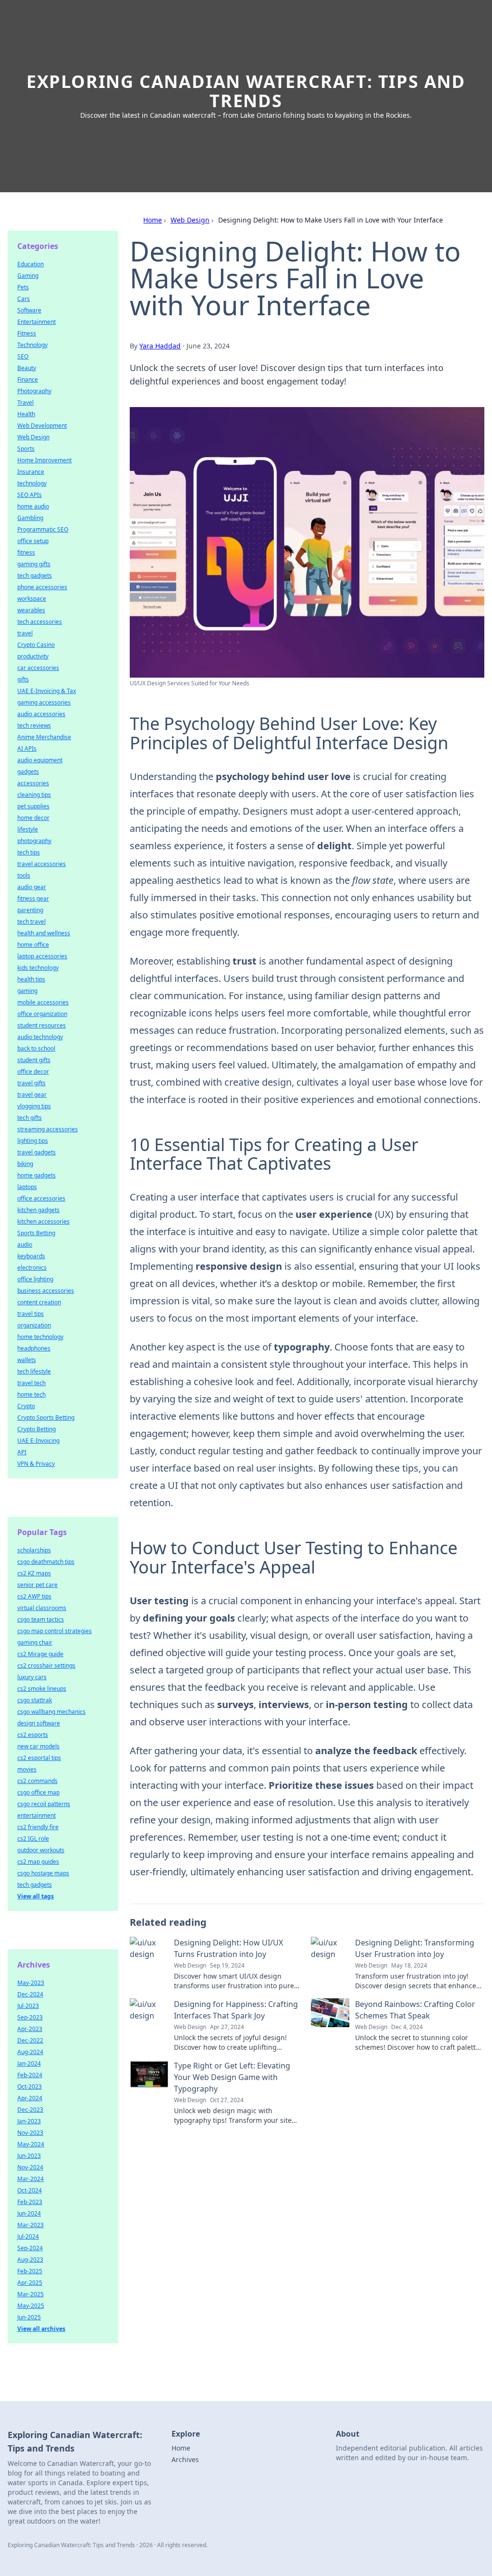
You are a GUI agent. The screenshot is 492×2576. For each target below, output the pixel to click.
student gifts (34, 1060)
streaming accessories (48, 1129)
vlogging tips (34, 1106)
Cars (24, 299)
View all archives (41, 2329)
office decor (33, 1071)
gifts (23, 679)
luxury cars (32, 1677)
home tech (31, 1394)
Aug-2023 (30, 2260)
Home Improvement (44, 460)
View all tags (36, 1896)
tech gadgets (35, 576)
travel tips (31, 1314)
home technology (40, 1337)
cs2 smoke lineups (42, 1689)
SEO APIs (30, 495)
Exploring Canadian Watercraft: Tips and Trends (246, 91)
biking (25, 1164)
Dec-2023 (30, 2110)
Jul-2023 (28, 2006)
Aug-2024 (30, 2052)
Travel (25, 402)
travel (25, 633)
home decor (33, 818)
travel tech (31, 1383)
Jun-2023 (29, 2156)
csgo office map (38, 1792)
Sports (26, 449)
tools (24, 875)
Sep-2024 (30, 2248)
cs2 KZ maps (34, 1573)
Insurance (31, 472)
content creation (39, 1302)
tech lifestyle (34, 1371)
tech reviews (34, 725)
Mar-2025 (31, 2294)
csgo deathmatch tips (46, 1562)
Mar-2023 (31, 2225)
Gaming (28, 276)
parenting (30, 910)
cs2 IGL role (33, 1839)
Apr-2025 (30, 2283)
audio (25, 1245)
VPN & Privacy (36, 1464)
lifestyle (28, 829)
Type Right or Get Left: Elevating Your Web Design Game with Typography (232, 2077)
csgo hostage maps (43, 1873)
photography (34, 841)
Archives (185, 2459)
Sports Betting (36, 1233)
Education (31, 264)
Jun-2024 (29, 2213)
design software (39, 1723)
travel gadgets (37, 1152)
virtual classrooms (42, 1608)
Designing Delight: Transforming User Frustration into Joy (415, 1948)
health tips (31, 979)
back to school (36, 1048)
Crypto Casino (36, 645)
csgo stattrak (35, 1700)
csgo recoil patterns (44, 1804)
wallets (27, 1360)
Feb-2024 (30, 2075)
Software (29, 310)
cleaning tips (34, 795)
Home (153, 220)
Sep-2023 (30, 2017)
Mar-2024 (31, 2179)
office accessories (41, 1198)
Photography (34, 391)
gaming (27, 991)
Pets (23, 287)
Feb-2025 (30, 2271)
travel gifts (31, 1083)
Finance (28, 379)
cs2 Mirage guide (40, 1654)
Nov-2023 (30, 2133)
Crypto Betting (37, 1429)
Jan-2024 (29, 2063)
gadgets (28, 772)
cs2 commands (37, 1781)
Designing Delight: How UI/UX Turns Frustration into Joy (228, 1948)
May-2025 (31, 2306)
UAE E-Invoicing (38, 1441)
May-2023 (31, 1983)
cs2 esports (33, 1735)
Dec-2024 (30, 1994)
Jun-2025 (29, 2317)
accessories (33, 783)
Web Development (42, 426)
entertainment (37, 1815)
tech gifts (30, 1118)
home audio (33, 506)
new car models (38, 1746)
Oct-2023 (30, 2087)
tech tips (29, 852)
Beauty (27, 368)
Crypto (26, 1406)
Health (26, 414)
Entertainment (37, 322)
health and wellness (44, 933)
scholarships (34, 1550)
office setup (33, 541)
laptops (27, 1187)
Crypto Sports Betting (46, 1418)
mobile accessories (43, 1002)
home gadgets (37, 1175)
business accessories (46, 1291)
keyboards (31, 1256)
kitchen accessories (43, 1221)
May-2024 (31, 2144)
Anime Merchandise (44, 737)
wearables (31, 610)
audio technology (40, 1037)
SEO (23, 356)
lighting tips (33, 1141)
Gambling (30, 518)
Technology (32, 345)
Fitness (27, 333)
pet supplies (33, 806)
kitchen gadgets (38, 1210)
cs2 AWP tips (34, 1596)
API (22, 1452)
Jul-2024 (28, 2236)
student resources (42, 1025)
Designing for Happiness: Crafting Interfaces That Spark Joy (236, 2010)
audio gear (32, 887)
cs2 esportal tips (39, 1758)
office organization (42, 1014)
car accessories (38, 668)
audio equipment (40, 760)
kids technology (38, 968)
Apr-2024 (30, 2098)
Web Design (190, 220)
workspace (32, 599)
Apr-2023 (30, 2029)
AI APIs (27, 749)
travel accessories (42, 864)
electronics (32, 1268)
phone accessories (42, 587)
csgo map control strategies (55, 1631)
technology (32, 483)
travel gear (32, 1095)
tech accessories (40, 622)
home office (33, 945)
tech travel (31, 922)
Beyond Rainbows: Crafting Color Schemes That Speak (415, 2010)
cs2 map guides (38, 1862)
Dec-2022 (30, 2040)
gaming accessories (44, 702)
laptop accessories (42, 956)
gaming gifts (34, 564)
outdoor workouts (41, 1850)
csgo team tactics (41, 1619)
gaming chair (35, 1642)
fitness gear (33, 898)
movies (27, 1769)
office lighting (35, 1279)
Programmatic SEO (43, 529)
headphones (34, 1348)
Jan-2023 (29, 2121)
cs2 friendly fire (38, 1827)
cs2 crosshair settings (46, 1666)
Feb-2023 (30, 2202)
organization (34, 1325)
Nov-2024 (30, 2167)
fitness (26, 552)
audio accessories (41, 714)
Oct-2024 (30, 2190)
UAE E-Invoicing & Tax (47, 691)
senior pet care (37, 1585)
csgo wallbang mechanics (51, 1712)
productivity (33, 656)
